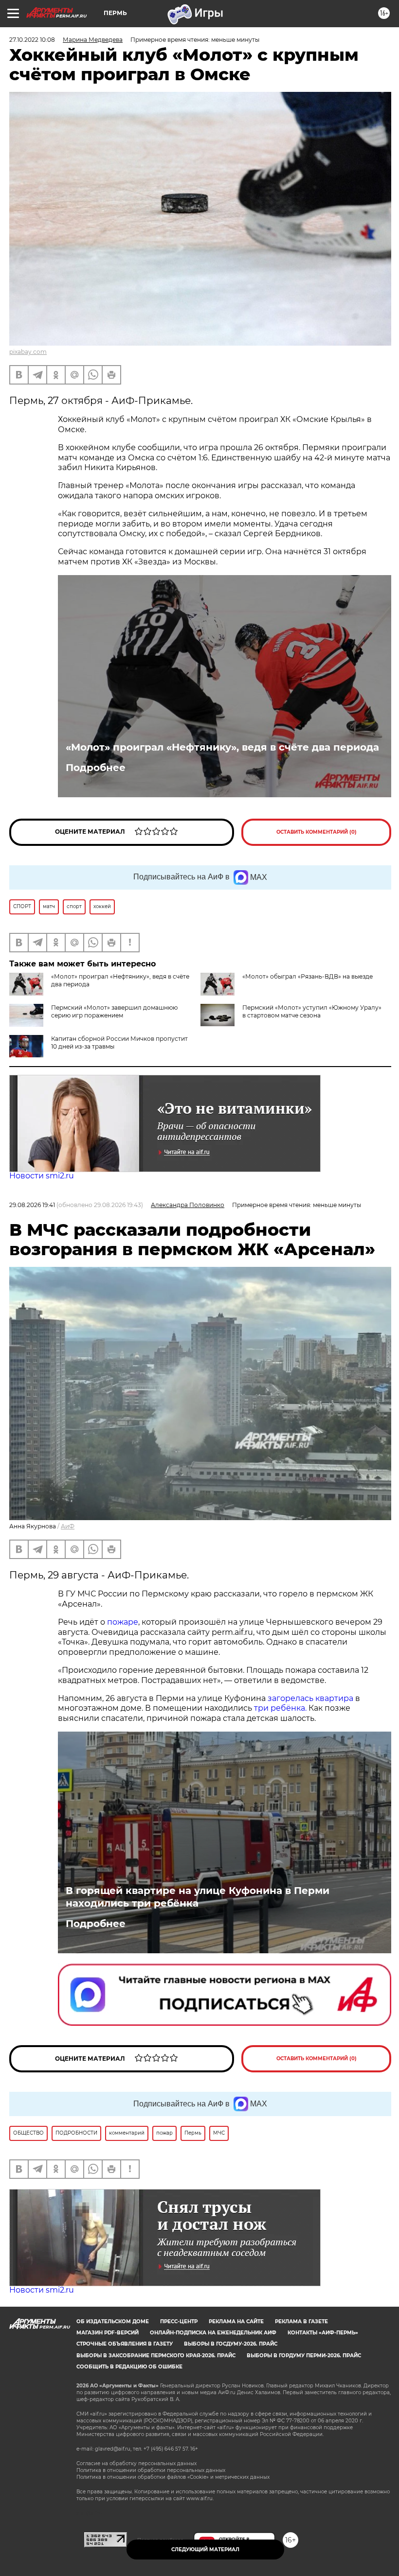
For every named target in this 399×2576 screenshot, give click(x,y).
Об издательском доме (113, 2322)
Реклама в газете (301, 2322)
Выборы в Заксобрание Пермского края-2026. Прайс (156, 2356)
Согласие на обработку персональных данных (136, 2463)
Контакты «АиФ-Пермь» (323, 2333)
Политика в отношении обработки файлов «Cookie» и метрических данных (173, 2477)
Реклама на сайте (236, 2322)
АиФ (68, 1526)
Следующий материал (205, 2550)
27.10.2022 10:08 (32, 40)
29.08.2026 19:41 (32, 1205)
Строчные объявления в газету (125, 2344)
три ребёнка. (279, 1708)
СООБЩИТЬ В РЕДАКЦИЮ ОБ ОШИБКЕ (129, 2367)
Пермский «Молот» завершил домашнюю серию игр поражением (114, 1011)
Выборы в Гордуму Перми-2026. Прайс (304, 2356)
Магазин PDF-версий (108, 2333)
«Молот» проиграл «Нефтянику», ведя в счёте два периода (222, 747)
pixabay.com (28, 352)
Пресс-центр (179, 2322)
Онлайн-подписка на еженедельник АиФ (213, 2333)
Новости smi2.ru (42, 1176)
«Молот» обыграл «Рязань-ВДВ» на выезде (308, 976)
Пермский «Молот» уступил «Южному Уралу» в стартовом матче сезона (312, 1011)
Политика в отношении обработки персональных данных (151, 2470)
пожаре (123, 1622)
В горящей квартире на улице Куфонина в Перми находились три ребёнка (198, 1897)
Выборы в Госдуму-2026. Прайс (231, 2344)
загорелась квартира (309, 1698)
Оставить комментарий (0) (317, 832)
